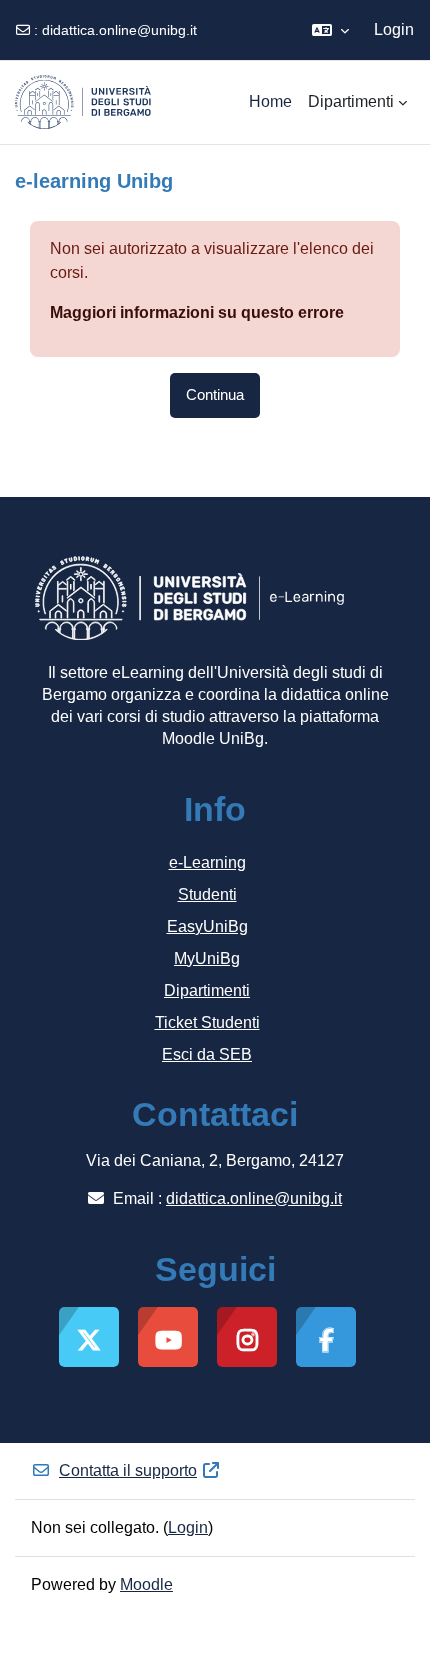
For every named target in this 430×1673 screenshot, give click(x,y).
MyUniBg (207, 958)
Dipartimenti (207, 990)
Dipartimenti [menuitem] (351, 101)
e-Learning (207, 862)
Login (394, 29)
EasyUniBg (207, 926)
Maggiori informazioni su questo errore (197, 312)
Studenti (207, 894)
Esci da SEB (207, 1054)
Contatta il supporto (128, 1470)
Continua (215, 395)
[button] (330, 30)
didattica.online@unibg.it (119, 30)
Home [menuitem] (270, 101)
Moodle (146, 1584)
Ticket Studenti (207, 1022)
